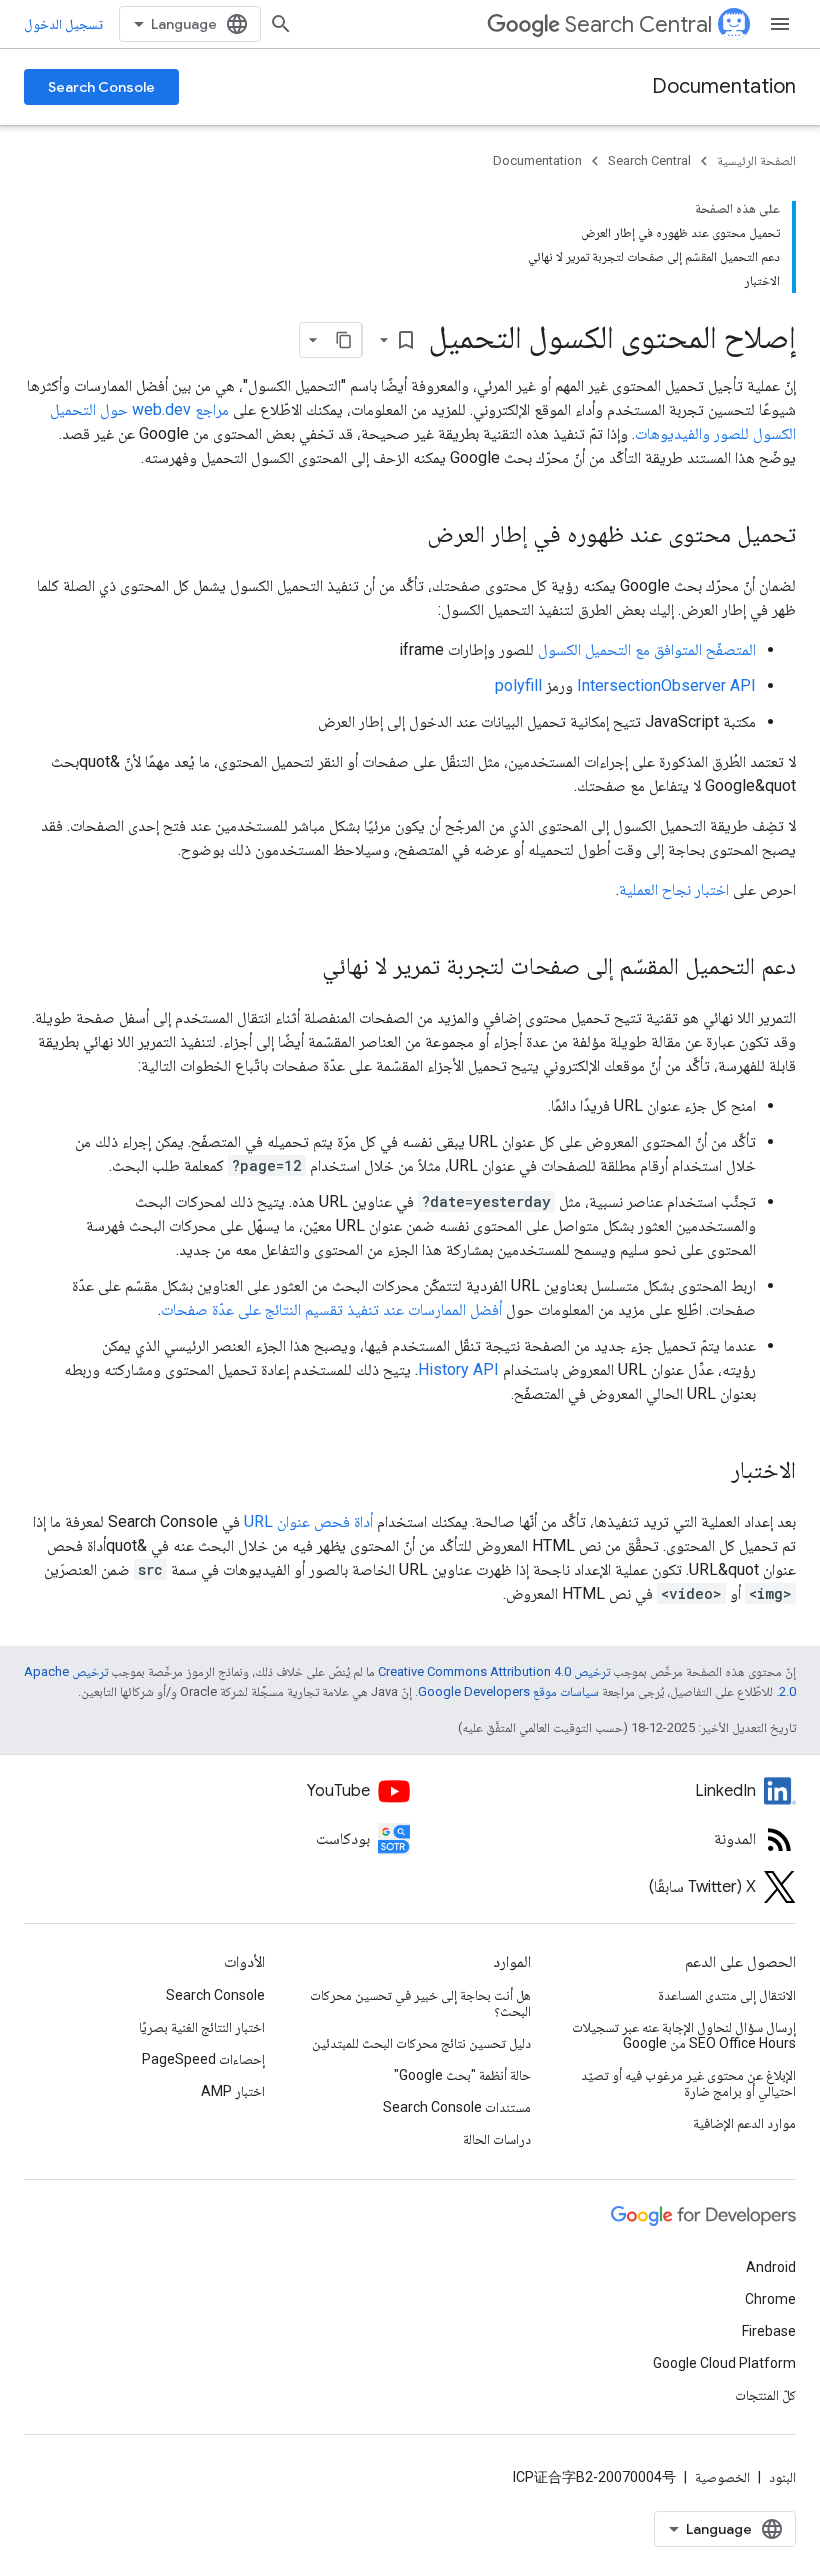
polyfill (518, 685)
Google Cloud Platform (724, 2363)
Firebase (769, 2331)
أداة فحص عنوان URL (308, 1521)
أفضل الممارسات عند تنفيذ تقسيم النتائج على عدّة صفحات (331, 1309)
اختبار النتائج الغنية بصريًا (202, 2027)
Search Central (638, 24)
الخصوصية (722, 2477)
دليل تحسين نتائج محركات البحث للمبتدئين (421, 2043)
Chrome (770, 2299)
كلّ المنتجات (765, 2395)
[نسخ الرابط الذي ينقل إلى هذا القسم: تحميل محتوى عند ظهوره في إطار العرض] (407, 536)
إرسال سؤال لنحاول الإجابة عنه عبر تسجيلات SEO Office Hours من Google (684, 2035)
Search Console (101, 87)
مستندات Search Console (457, 2107)
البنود (782, 2477)
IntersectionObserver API (666, 685)
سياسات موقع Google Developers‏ (508, 1691)
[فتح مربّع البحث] (281, 24)
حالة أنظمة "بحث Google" (462, 2075)
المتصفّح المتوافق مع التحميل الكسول (647, 649)
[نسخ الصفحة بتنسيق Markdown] (344, 340)
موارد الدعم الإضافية (744, 2123)
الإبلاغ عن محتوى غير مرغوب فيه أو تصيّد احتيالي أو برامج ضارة (688, 2083)
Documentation (724, 86)
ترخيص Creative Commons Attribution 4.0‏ (494, 1671)
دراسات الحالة (497, 2139)
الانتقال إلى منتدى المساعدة (727, 1995)
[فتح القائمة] (780, 24)
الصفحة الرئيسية (756, 160)
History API (458, 1369)
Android (771, 2267)
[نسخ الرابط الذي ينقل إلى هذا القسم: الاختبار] (711, 1472)
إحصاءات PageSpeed (203, 2059)
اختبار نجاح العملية (674, 889)
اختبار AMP (233, 2091)
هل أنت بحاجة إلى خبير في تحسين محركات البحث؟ (420, 2003)
